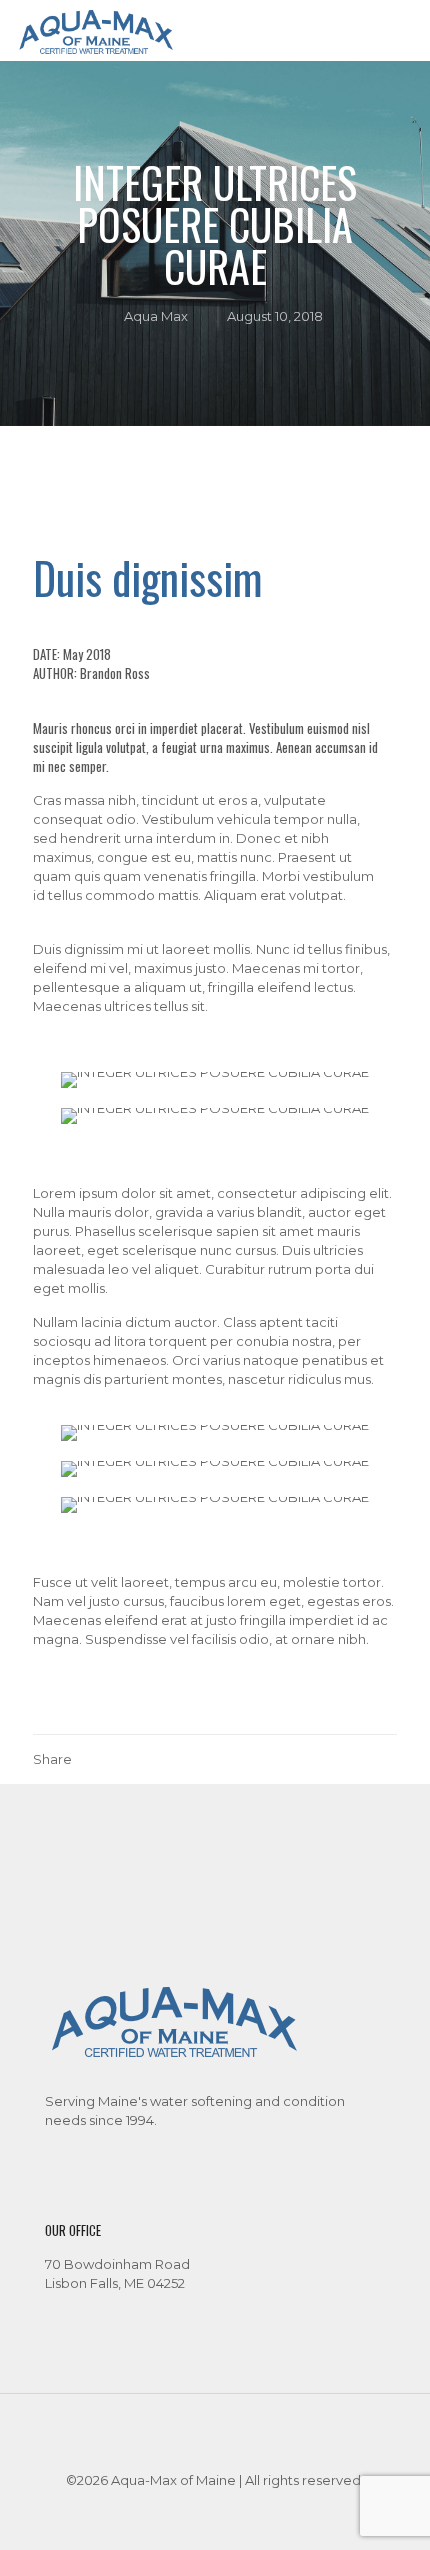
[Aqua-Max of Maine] (96, 30)
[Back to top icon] (215, 2435)
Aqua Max (156, 316)
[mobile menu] (403, 30)
